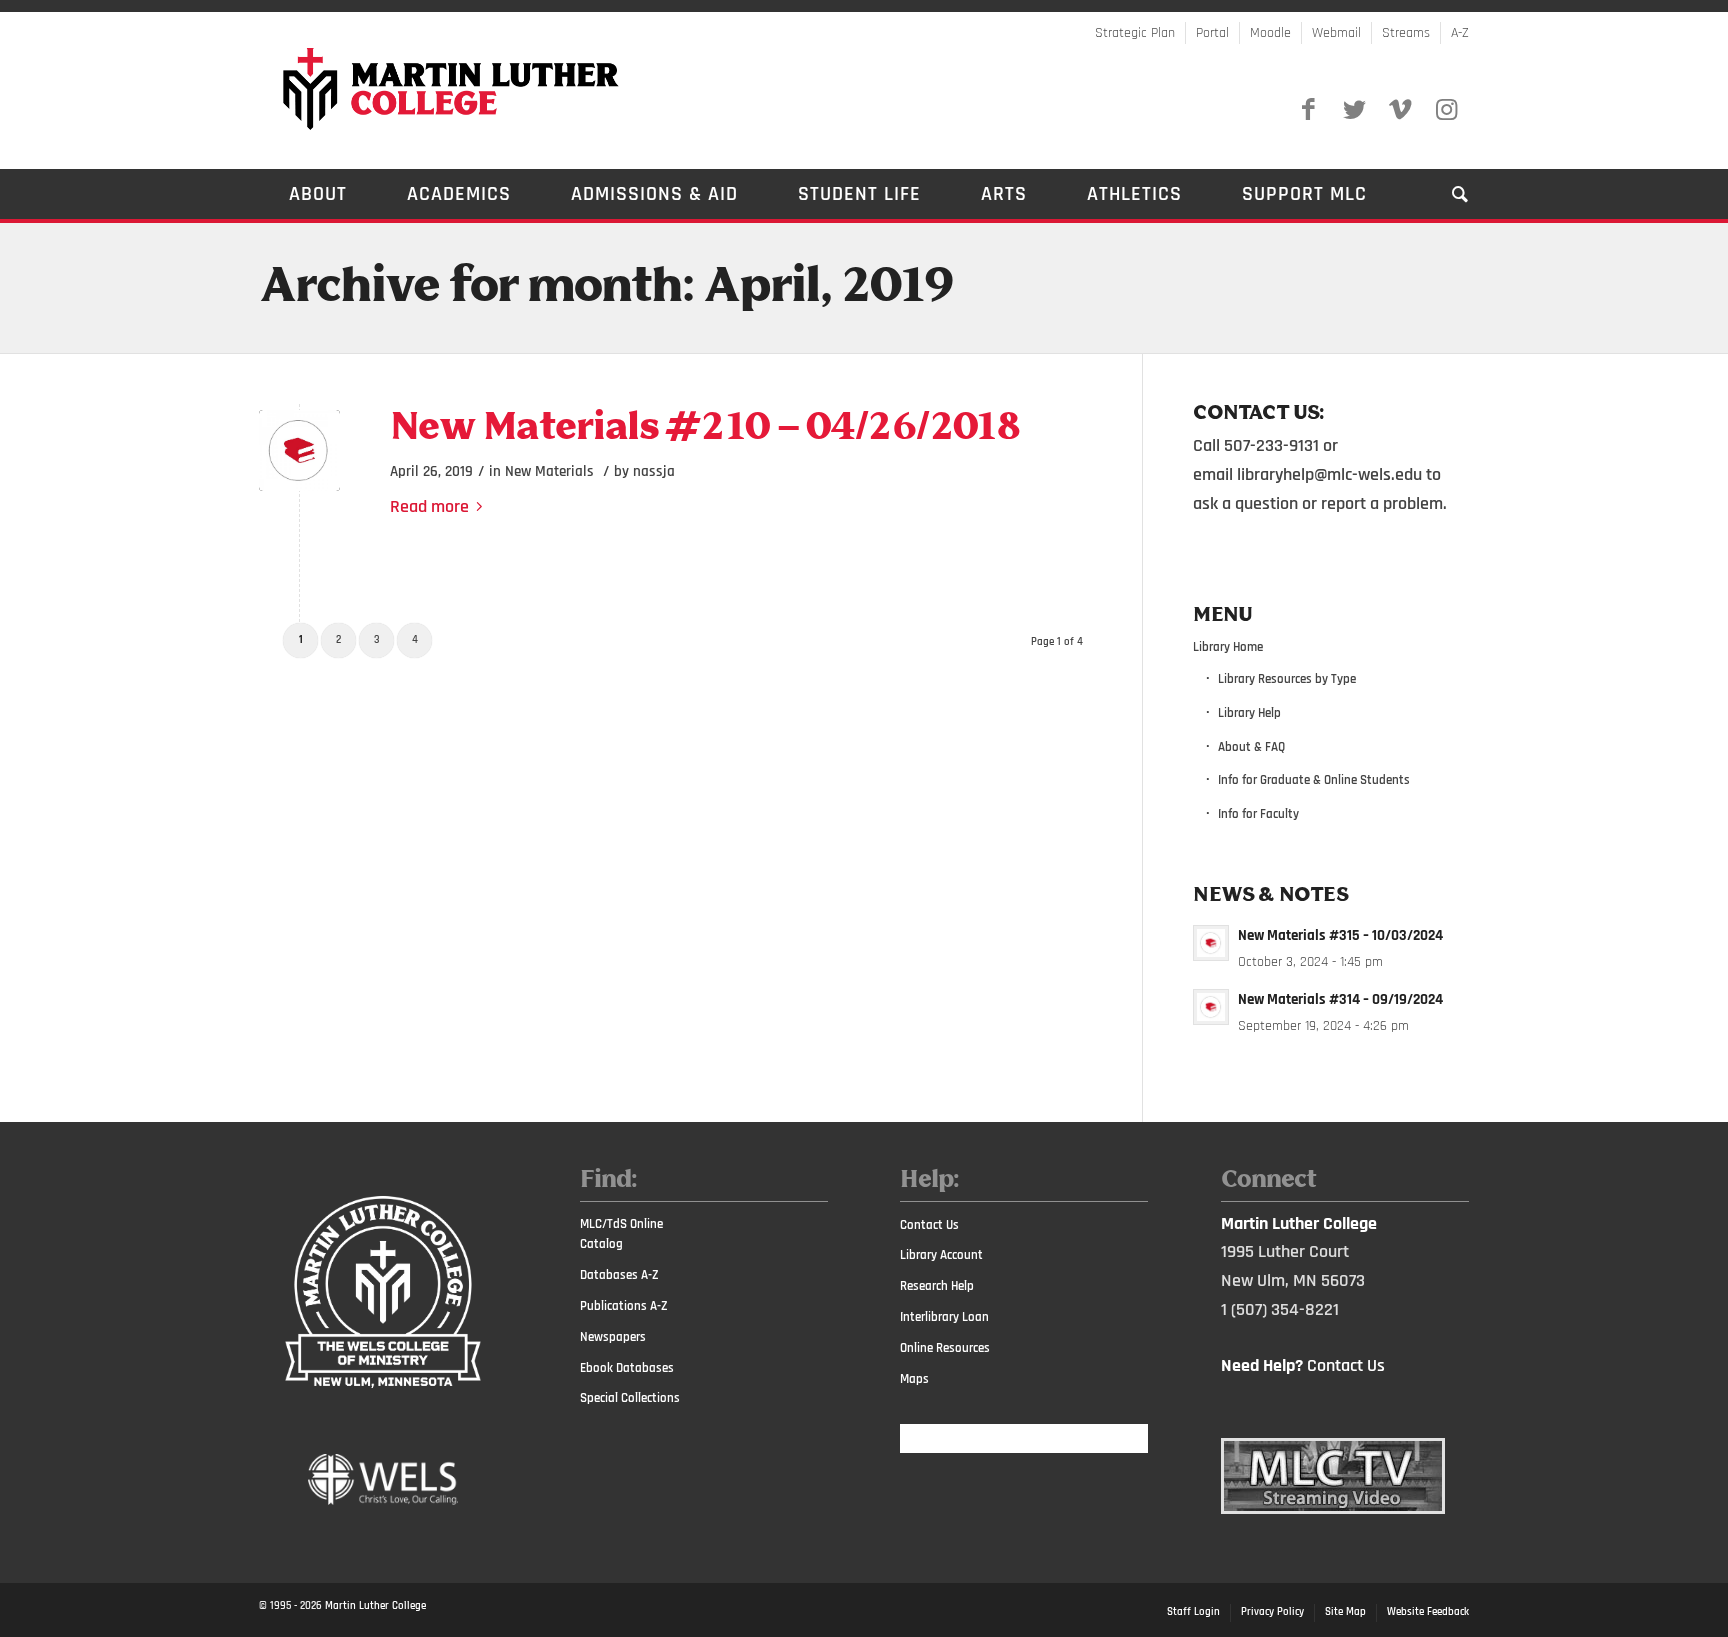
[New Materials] (299, 450)
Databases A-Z (619, 1275)
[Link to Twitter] (1354, 110)
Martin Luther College (375, 1606)
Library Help (1249, 713)
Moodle (1270, 33)
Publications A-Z (624, 1306)
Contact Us (929, 1225)
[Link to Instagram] (1446, 110)
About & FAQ (1251, 747)
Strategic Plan (1135, 33)
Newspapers (613, 1337)
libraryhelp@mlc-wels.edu (1329, 474)
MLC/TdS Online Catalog (621, 1234)
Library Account (941, 1255)
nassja (654, 471)
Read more (429, 506)
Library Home (1228, 647)
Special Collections (630, 1398)
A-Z (1460, 33)
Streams (1406, 33)
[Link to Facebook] (1308, 110)
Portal (1212, 33)
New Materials (549, 471)
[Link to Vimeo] (1400, 110)
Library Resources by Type (1287, 679)
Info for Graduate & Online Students (1314, 780)
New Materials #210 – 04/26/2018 (705, 428)
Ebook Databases (627, 1368)
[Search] (1445, 194)
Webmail (1336, 33)
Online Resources (945, 1348)
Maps (914, 1379)
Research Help (937, 1286)
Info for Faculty (1258, 814)
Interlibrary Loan (944, 1317)
